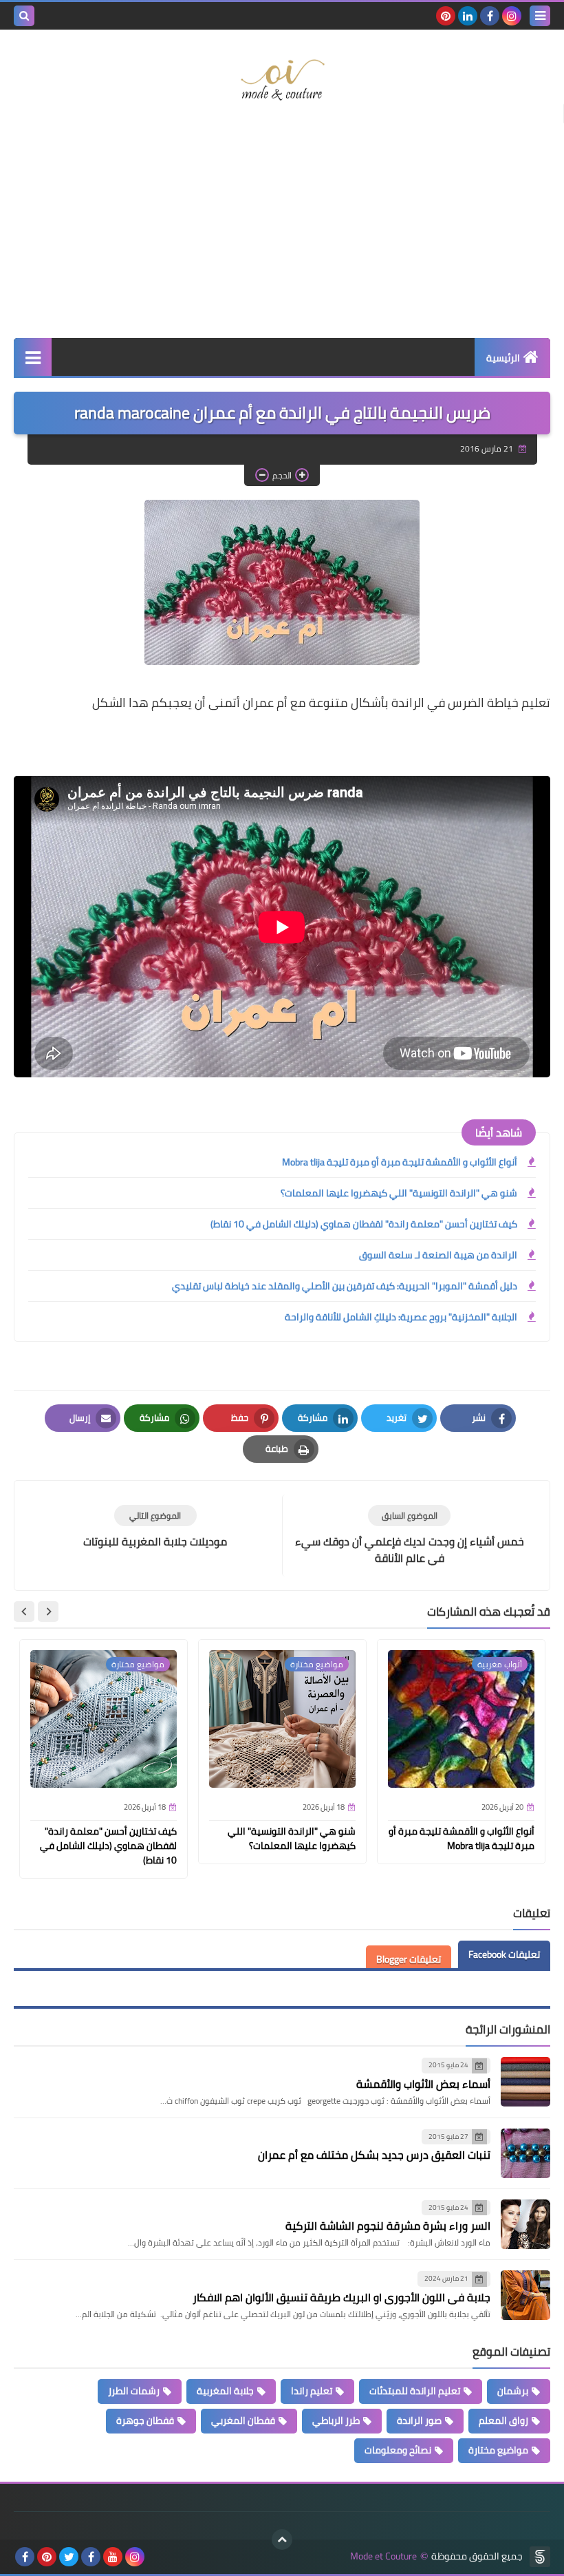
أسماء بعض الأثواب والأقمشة (423, 2084)
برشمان (513, 2391)
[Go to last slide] (48, 1612)
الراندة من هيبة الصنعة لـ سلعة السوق (438, 1255)
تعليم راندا (312, 2391)
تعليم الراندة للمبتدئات (415, 2391)
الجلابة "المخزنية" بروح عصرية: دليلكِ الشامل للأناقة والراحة (401, 1317)
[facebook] (490, 16)
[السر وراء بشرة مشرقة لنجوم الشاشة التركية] (525, 2224)
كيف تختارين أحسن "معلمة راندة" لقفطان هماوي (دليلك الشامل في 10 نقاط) (364, 1224)
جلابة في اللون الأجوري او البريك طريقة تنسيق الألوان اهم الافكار (341, 2297)
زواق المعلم (503, 2420)
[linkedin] (468, 16)
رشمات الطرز (134, 2391)
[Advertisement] (282, 228)
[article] (155, 1527)
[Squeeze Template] (540, 2557)
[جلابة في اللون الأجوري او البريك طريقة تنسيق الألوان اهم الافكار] (525, 2295)
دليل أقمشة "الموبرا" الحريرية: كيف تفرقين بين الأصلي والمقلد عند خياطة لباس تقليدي (345, 1286)
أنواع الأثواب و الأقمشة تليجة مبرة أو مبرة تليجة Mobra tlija (400, 1162)
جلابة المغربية (225, 2391)
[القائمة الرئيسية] (33, 357)
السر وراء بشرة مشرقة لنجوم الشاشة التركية (388, 2226)
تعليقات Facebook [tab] (504, 1954)
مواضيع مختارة (498, 2450)
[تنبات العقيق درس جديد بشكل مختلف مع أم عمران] (525, 2153)
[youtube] (113, 2557)
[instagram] (512, 16)
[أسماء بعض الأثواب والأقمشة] (525, 2082)
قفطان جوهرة (145, 2420)
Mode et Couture (383, 2556)
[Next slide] (24, 1612)
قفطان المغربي (243, 2420)
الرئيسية (503, 358)
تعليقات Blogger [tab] (409, 1959)
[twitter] (69, 2557)
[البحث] (24, 16)
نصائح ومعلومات (398, 2450)
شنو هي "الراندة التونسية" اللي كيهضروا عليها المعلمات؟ (399, 1193)
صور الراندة (419, 2420)
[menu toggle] (540, 16)
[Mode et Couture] (282, 81)
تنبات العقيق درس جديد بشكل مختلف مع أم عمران (374, 2155)
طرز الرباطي (336, 2420)
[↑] (282, 2540)
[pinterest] (446, 16)
